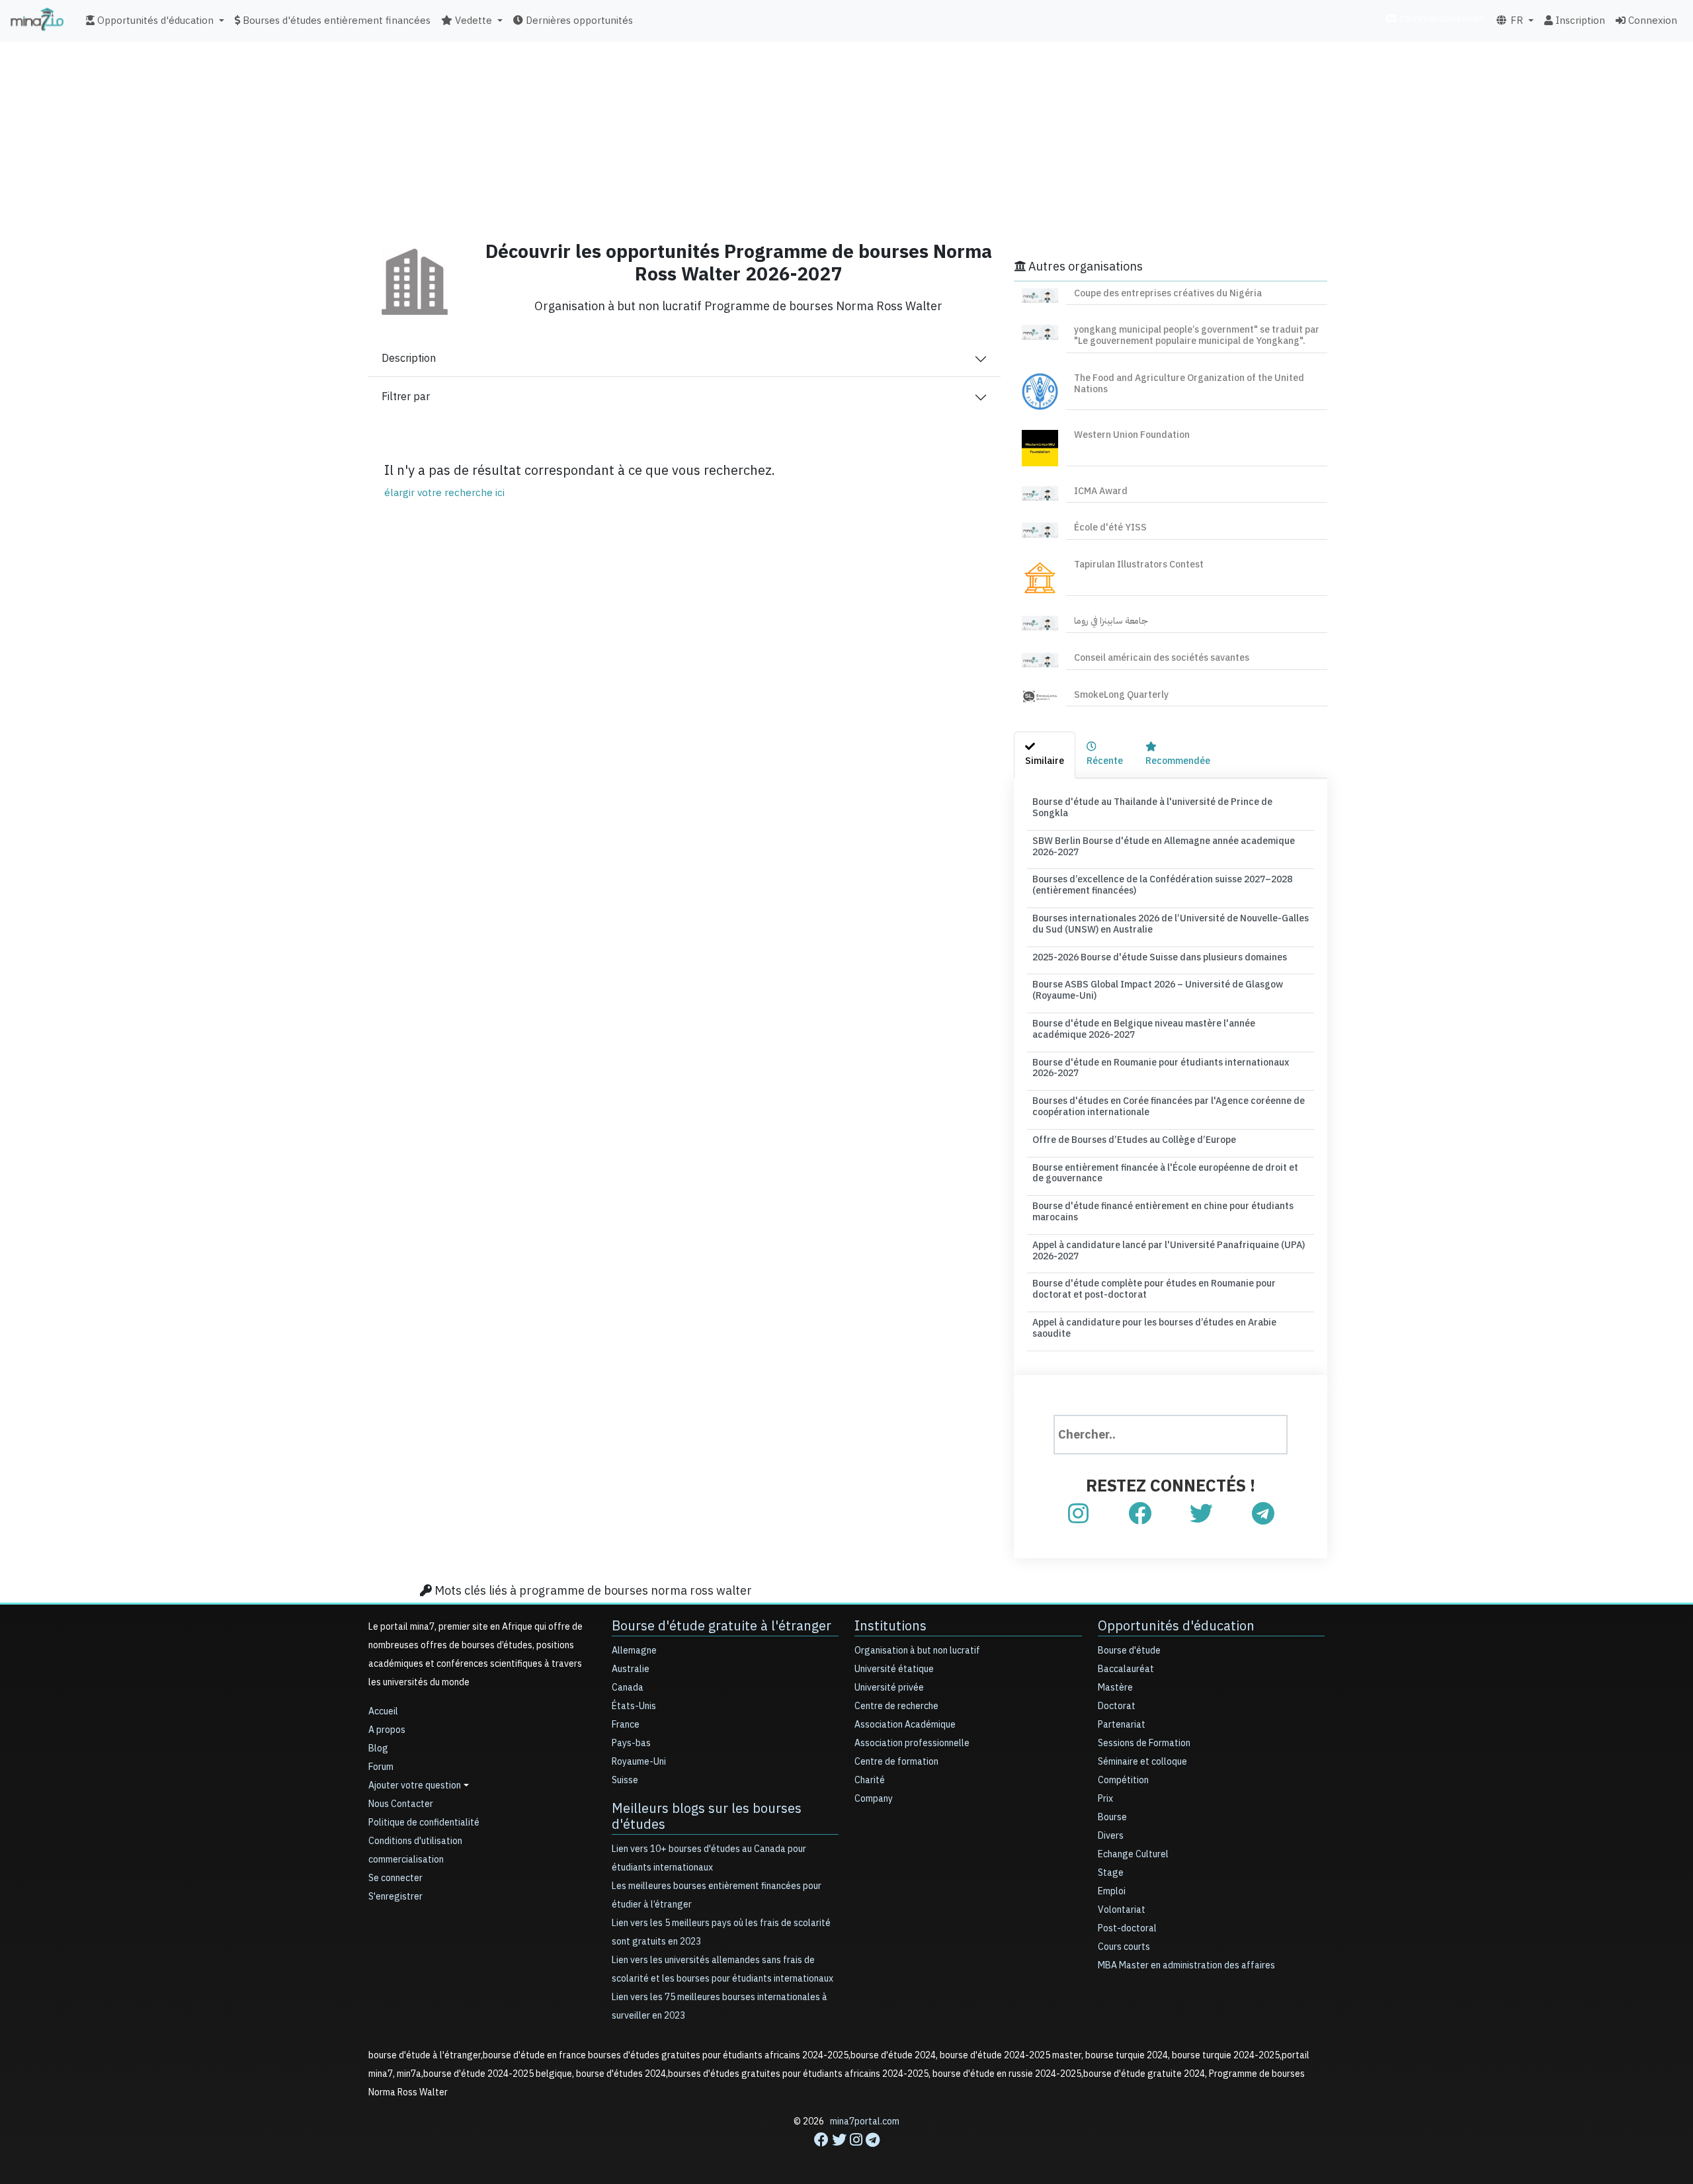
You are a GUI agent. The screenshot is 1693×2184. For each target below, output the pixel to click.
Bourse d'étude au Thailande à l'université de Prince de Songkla (1152, 808)
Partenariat (1122, 1725)
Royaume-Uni (639, 1762)
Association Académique (905, 1725)
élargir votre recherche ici (444, 493)
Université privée (889, 1688)
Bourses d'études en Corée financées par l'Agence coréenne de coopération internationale (1169, 1107)
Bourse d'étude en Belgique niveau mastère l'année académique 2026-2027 (1144, 1029)
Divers (1111, 1836)
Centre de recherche (896, 1706)
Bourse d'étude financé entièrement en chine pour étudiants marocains (1163, 1212)
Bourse (1112, 1817)
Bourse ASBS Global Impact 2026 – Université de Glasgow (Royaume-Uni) (1158, 990)
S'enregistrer (395, 1897)
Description (409, 358)
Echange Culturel (1133, 1854)
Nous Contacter (401, 1804)
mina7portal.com (865, 2121)
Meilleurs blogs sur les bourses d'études (707, 1816)
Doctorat (1117, 1706)
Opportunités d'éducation (1176, 1626)
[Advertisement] (846, 136)
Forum (381, 1767)
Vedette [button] (472, 21)
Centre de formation (896, 1762)
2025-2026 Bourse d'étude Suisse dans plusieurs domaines (1160, 957)
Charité (870, 1780)
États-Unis (634, 1706)
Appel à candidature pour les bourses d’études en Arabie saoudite (1154, 1328)
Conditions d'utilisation (415, 1841)
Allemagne (634, 1651)
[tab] (1045, 755)
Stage (1111, 1873)
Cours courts (1124, 1947)
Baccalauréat (1126, 1669)
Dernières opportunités (578, 21)
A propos (387, 1730)
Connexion (1651, 21)
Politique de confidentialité (424, 1823)
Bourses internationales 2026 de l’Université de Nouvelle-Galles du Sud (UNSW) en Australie (1171, 924)
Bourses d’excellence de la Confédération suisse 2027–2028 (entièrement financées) (1162, 885)
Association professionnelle (912, 1743)
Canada (628, 1688)
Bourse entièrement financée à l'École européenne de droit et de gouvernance (1165, 1173)
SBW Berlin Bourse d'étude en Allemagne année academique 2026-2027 (1164, 847)
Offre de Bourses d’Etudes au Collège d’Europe (1134, 1140)
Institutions (890, 1626)
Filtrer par (406, 397)
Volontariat (1122, 1910)
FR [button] (1515, 21)
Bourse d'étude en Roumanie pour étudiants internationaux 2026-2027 (1161, 1068)
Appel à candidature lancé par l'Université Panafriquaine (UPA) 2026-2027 (1169, 1251)
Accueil (383, 1711)
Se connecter (395, 1878)
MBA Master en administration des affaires (1186, 1965)
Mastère (1115, 1688)
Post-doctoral (1127, 1928)
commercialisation (1441, 19)
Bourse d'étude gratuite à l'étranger (722, 1626)
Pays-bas (631, 1743)
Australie (631, 1669)
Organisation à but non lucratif (917, 1651)
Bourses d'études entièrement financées (335, 21)
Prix (1105, 1799)
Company (874, 1799)
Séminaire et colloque (1142, 1762)
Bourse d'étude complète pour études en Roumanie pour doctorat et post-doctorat (1154, 1289)
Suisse (625, 1780)
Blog (378, 1748)
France (626, 1725)
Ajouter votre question (415, 1785)
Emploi (1112, 1891)
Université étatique (894, 1669)
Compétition (1123, 1780)
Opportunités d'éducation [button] (154, 21)
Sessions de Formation (1144, 1743)
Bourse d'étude (1129, 1651)
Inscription (1579, 21)
